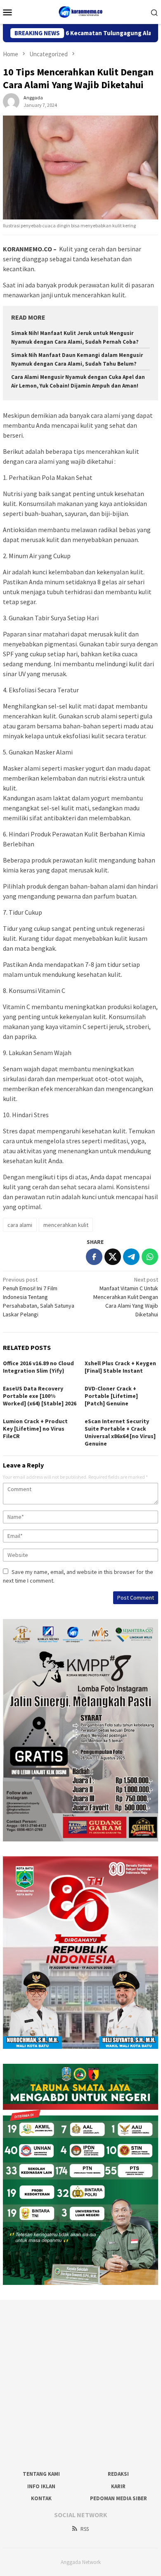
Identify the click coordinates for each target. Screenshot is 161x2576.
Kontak (41, 2498)
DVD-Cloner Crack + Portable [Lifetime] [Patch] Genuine (111, 1396)
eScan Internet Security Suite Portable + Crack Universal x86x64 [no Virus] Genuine (120, 1432)
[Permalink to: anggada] (11, 101)
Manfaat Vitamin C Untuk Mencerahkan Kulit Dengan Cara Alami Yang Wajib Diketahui (126, 1297)
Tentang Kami (41, 2474)
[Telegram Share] (131, 1257)
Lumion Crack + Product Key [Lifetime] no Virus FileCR (35, 1429)
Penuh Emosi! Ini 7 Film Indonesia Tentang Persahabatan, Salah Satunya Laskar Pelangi (39, 1297)
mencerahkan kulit (66, 1225)
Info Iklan (41, 2486)
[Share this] (94, 1257)
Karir (118, 2486)
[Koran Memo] (81, 11)
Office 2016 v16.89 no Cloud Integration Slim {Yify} (38, 1367)
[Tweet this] (113, 1257)
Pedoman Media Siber (118, 2498)
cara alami (20, 1225)
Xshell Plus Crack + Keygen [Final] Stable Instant (120, 1367)
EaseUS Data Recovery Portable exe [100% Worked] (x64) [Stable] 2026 (40, 1396)
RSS (85, 2529)
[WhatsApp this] (150, 1257)
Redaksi (118, 2474)
